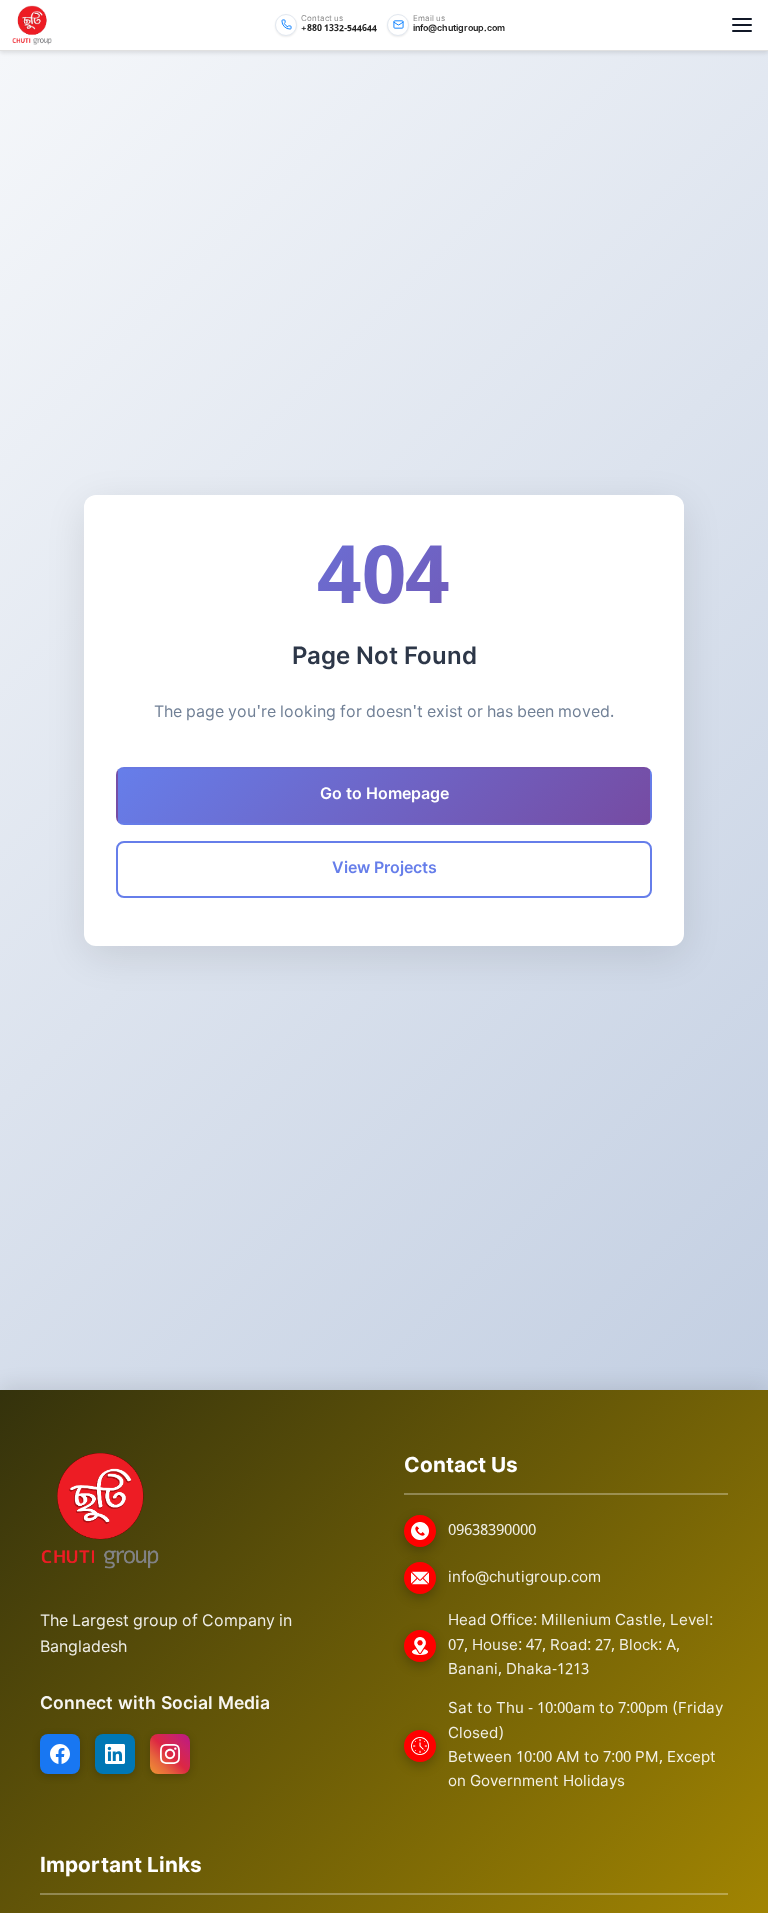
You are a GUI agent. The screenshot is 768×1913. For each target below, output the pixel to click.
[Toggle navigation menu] (742, 25)
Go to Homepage (384, 795)
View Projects (384, 869)
